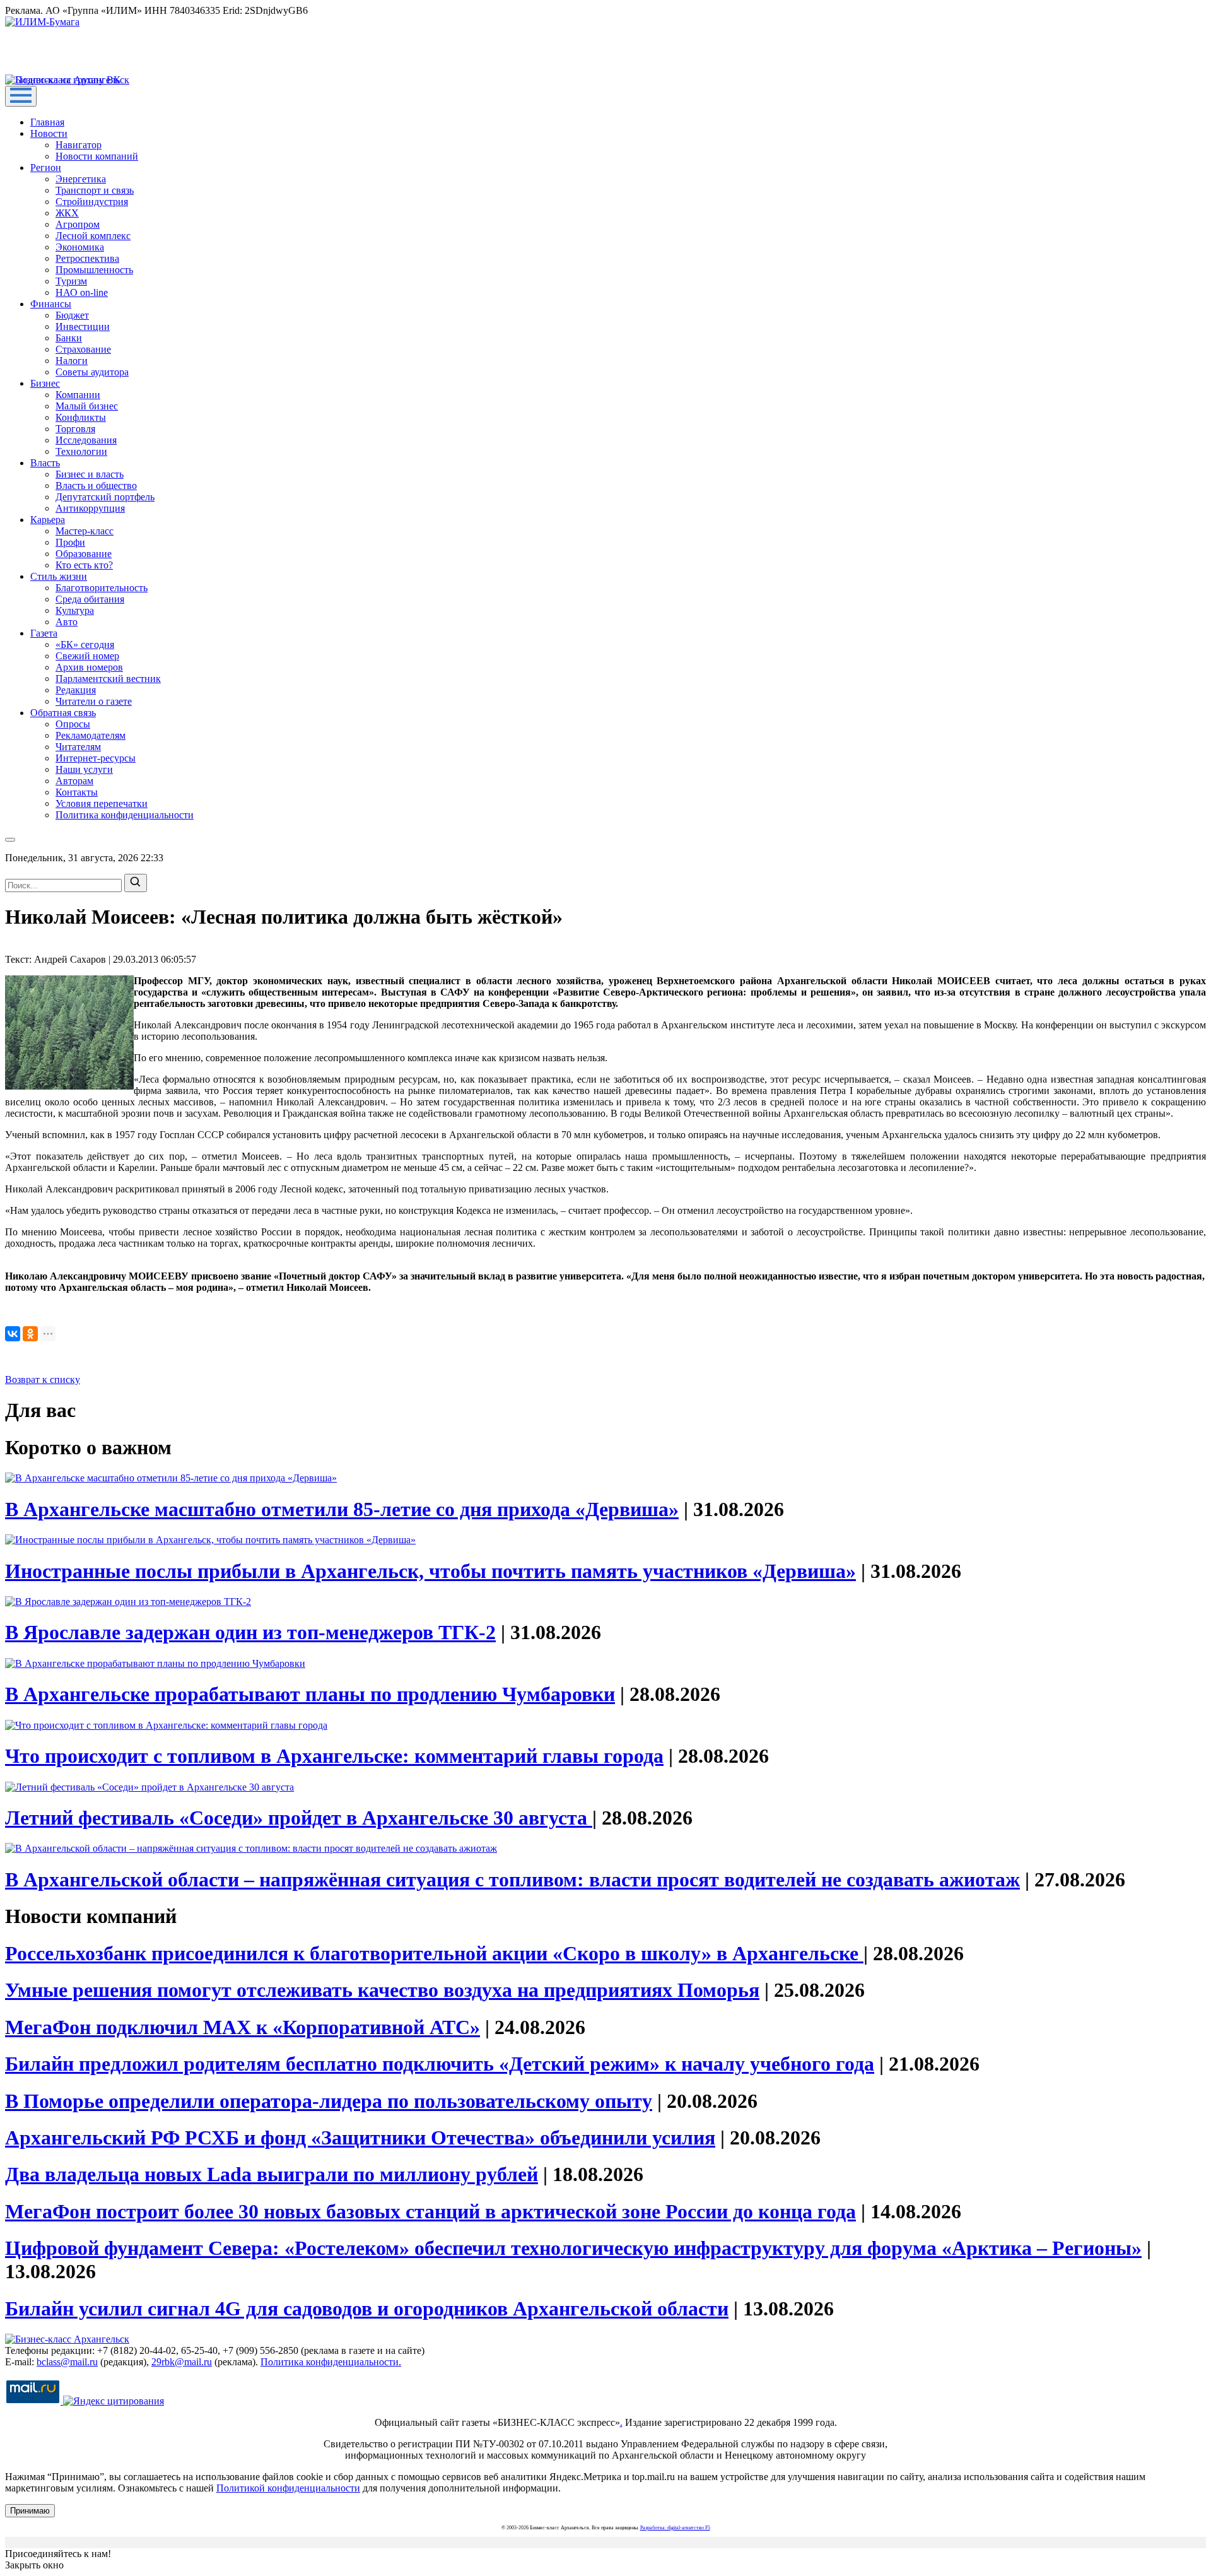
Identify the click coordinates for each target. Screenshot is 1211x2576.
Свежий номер (87, 656)
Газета (44, 633)
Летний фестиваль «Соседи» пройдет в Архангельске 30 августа (299, 1818)
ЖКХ (67, 213)
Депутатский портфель (105, 497)
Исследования (86, 440)
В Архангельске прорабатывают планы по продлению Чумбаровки (310, 1694)
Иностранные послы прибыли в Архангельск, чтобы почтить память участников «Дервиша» (430, 1571)
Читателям (78, 747)
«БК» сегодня (85, 644)
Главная (47, 122)
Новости (49, 133)
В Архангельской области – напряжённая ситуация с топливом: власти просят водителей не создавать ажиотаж (512, 1879)
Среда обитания (90, 599)
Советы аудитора (92, 372)
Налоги (72, 361)
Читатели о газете (94, 701)
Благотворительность (102, 588)
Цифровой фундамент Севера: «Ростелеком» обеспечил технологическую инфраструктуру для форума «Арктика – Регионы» (573, 2248)
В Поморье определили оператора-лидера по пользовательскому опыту (329, 2101)
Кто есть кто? (84, 565)
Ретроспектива (87, 258)
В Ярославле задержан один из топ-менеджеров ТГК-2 (250, 1632)
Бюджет (72, 315)
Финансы (51, 304)
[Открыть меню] (21, 96)
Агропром (78, 224)
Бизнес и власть (90, 474)
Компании (78, 395)
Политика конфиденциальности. (331, 2362)
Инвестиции (83, 326)
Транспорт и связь (95, 190)
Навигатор (79, 145)
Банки (69, 338)
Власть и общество (96, 485)
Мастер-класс (85, 531)
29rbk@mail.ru (182, 2362)
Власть (45, 463)
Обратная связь (63, 713)
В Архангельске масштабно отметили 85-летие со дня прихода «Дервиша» (342, 1509)
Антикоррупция (90, 508)
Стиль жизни (59, 576)
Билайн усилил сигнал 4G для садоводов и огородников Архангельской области (367, 2308)
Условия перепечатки (102, 803)
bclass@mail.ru (67, 2362)
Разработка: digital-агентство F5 (675, 2528)
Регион (46, 168)
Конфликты (81, 417)
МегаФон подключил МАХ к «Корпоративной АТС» (243, 2027)
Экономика (80, 247)
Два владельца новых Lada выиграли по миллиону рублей (272, 2174)
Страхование (83, 349)
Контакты (77, 792)
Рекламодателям (91, 735)
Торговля (75, 429)
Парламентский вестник (108, 679)
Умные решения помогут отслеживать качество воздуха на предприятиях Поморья (382, 1990)
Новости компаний (97, 156)
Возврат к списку (43, 1379)
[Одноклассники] (30, 1334)
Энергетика (81, 179)
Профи (70, 542)
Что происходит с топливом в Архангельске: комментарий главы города (334, 1756)
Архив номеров (89, 667)
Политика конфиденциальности (125, 815)
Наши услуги (84, 769)
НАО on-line (82, 292)
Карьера (48, 520)
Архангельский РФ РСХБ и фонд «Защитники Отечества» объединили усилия (360, 2138)
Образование (84, 554)
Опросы (73, 724)
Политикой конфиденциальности (288, 2488)
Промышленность (94, 270)
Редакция (76, 690)
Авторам (74, 781)
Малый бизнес (87, 406)
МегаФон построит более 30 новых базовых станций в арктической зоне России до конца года (430, 2211)
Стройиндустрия (92, 202)
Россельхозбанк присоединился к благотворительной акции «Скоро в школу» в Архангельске (434, 1953)
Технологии (81, 451)
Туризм (71, 281)
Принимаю (30, 2511)
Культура (75, 610)
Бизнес (45, 383)
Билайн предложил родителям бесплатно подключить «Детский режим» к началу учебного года (440, 2064)
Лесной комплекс (93, 236)
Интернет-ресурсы (96, 758)
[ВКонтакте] (13, 1334)
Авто (67, 622)
